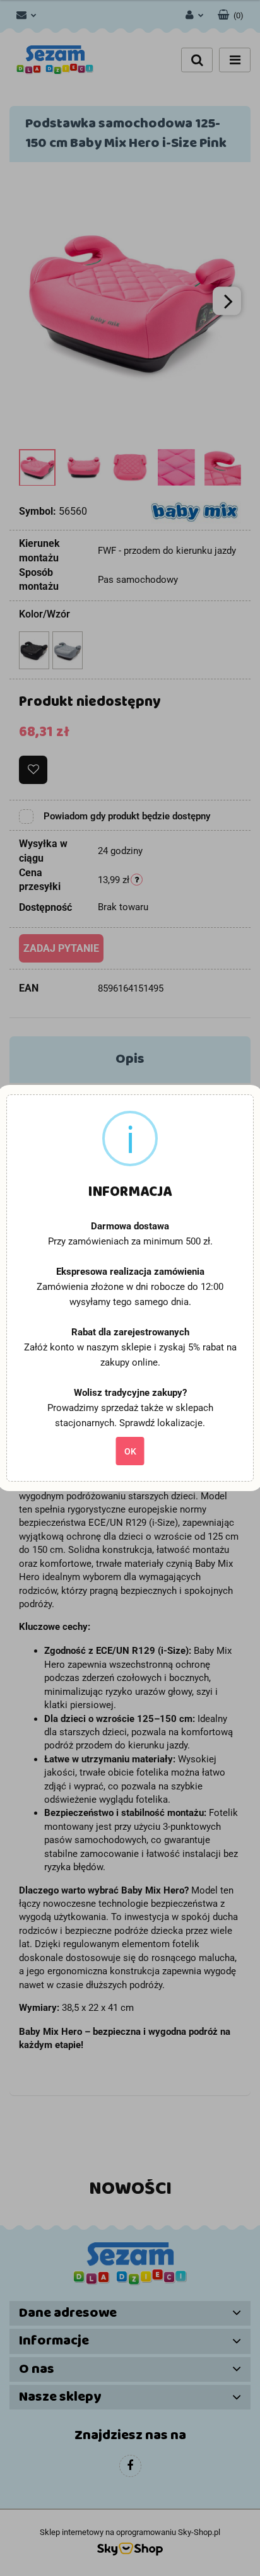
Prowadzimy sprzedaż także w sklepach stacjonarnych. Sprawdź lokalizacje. (130, 1415)
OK (130, 1451)
